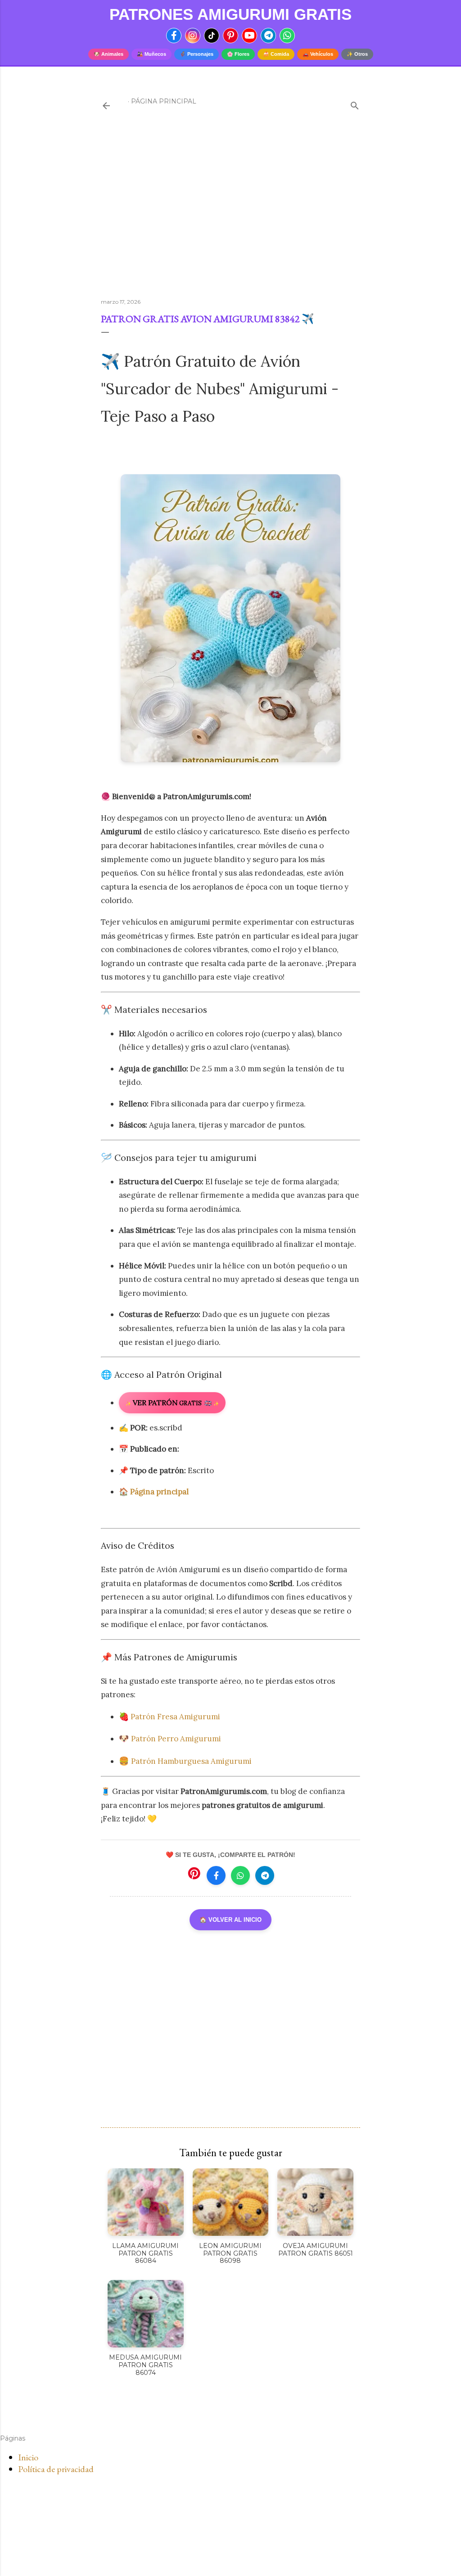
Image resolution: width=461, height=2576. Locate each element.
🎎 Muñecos (151, 54)
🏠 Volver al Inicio (230, 1920)
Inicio (28, 2457)
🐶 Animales (108, 54)
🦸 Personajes (197, 54)
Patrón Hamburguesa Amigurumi (191, 1761)
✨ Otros (357, 54)
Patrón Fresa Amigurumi (176, 1717)
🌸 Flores (238, 54)
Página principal (164, 101)
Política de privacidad (56, 2469)
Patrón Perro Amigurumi (176, 1739)
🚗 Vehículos (318, 54)
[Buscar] (355, 104)
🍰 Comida (276, 54)
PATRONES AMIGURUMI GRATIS (230, 14)
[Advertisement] (230, 213)
